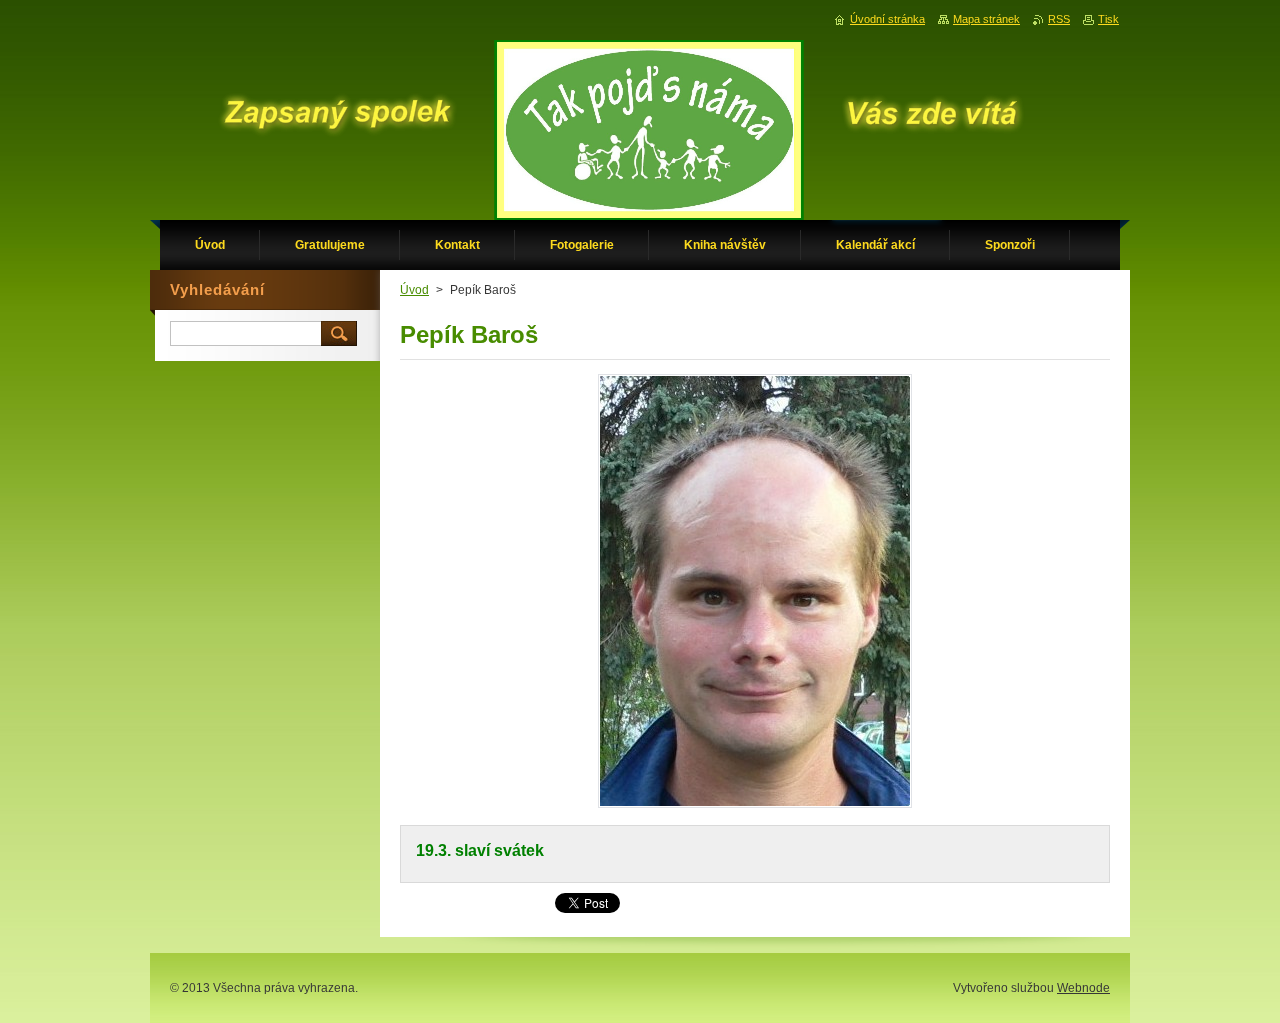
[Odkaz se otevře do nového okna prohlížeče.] (755, 807)
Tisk (1108, 19)
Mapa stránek (986, 19)
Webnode (1083, 988)
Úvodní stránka (887, 19)
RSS (1059, 19)
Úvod (414, 290)
